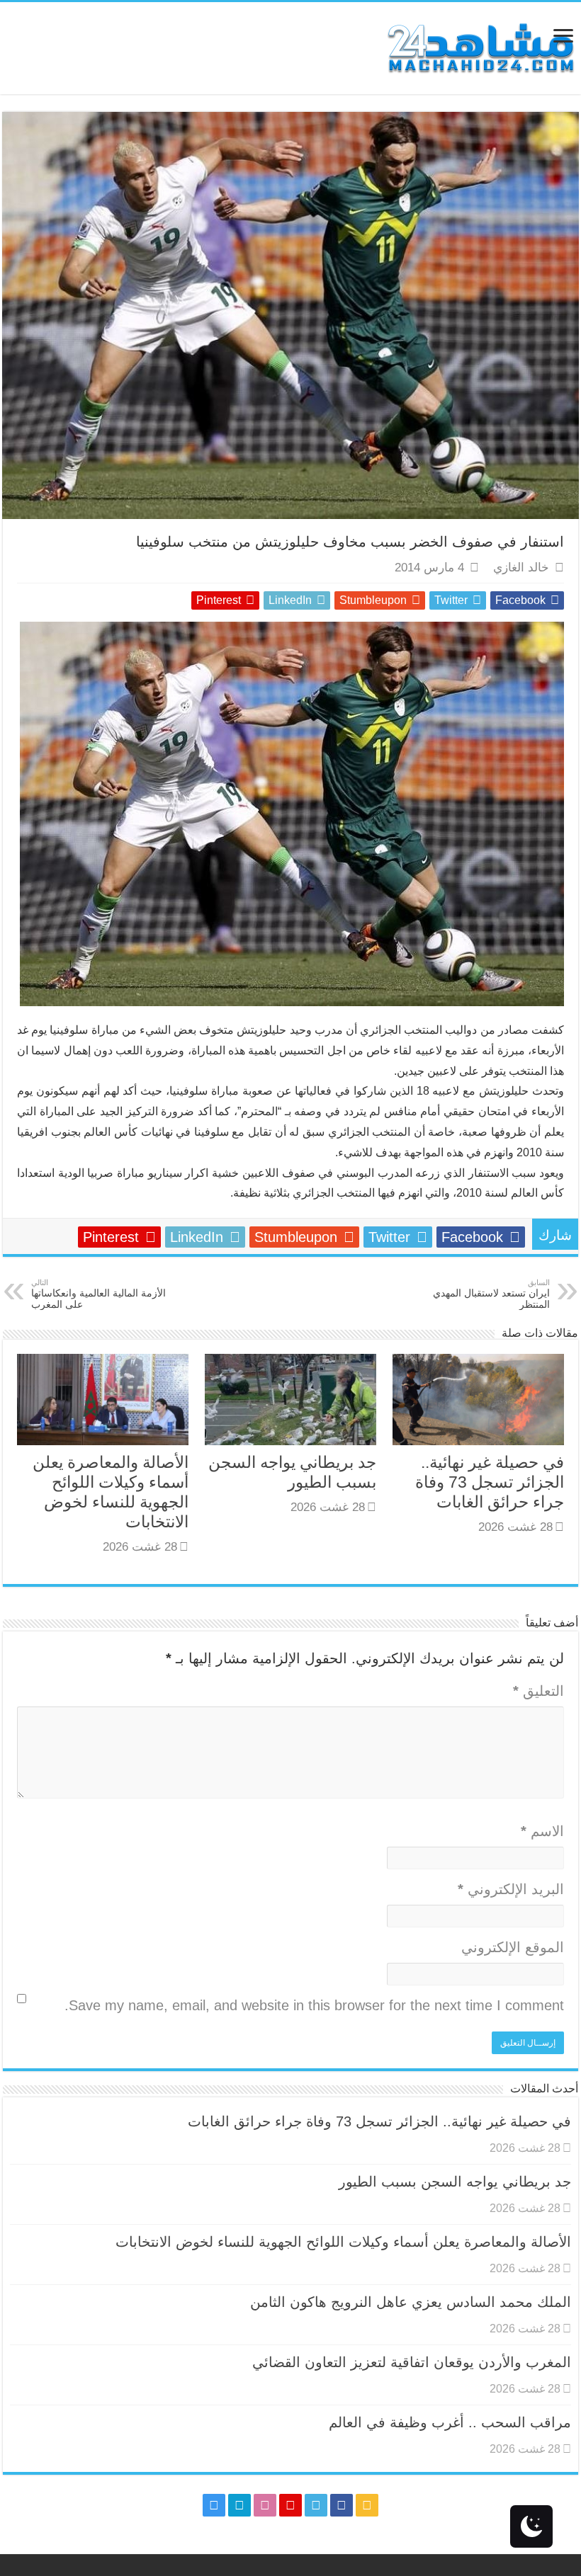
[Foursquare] (239, 2505)
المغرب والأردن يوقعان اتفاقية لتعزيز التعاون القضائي (412, 2362)
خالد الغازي (521, 568)
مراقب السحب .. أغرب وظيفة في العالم (450, 2422)
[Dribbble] (265, 2505)
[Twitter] (316, 2505)
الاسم (542, 1831)
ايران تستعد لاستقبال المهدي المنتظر (491, 1294)
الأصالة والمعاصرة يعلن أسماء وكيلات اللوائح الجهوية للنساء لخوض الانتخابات (343, 2242)
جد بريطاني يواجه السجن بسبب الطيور (455, 2182)
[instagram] (214, 2505)
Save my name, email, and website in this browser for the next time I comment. (314, 2005)
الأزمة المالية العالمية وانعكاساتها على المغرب (98, 1294)
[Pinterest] (290, 2505)
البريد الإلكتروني (511, 1889)
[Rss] (367, 2505)
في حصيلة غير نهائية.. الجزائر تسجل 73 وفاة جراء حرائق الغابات (490, 1482)
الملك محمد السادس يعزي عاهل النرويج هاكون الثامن (411, 2302)
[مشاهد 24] (480, 46)
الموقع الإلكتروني (513, 1947)
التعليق (538, 1691)
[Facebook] (342, 2505)
